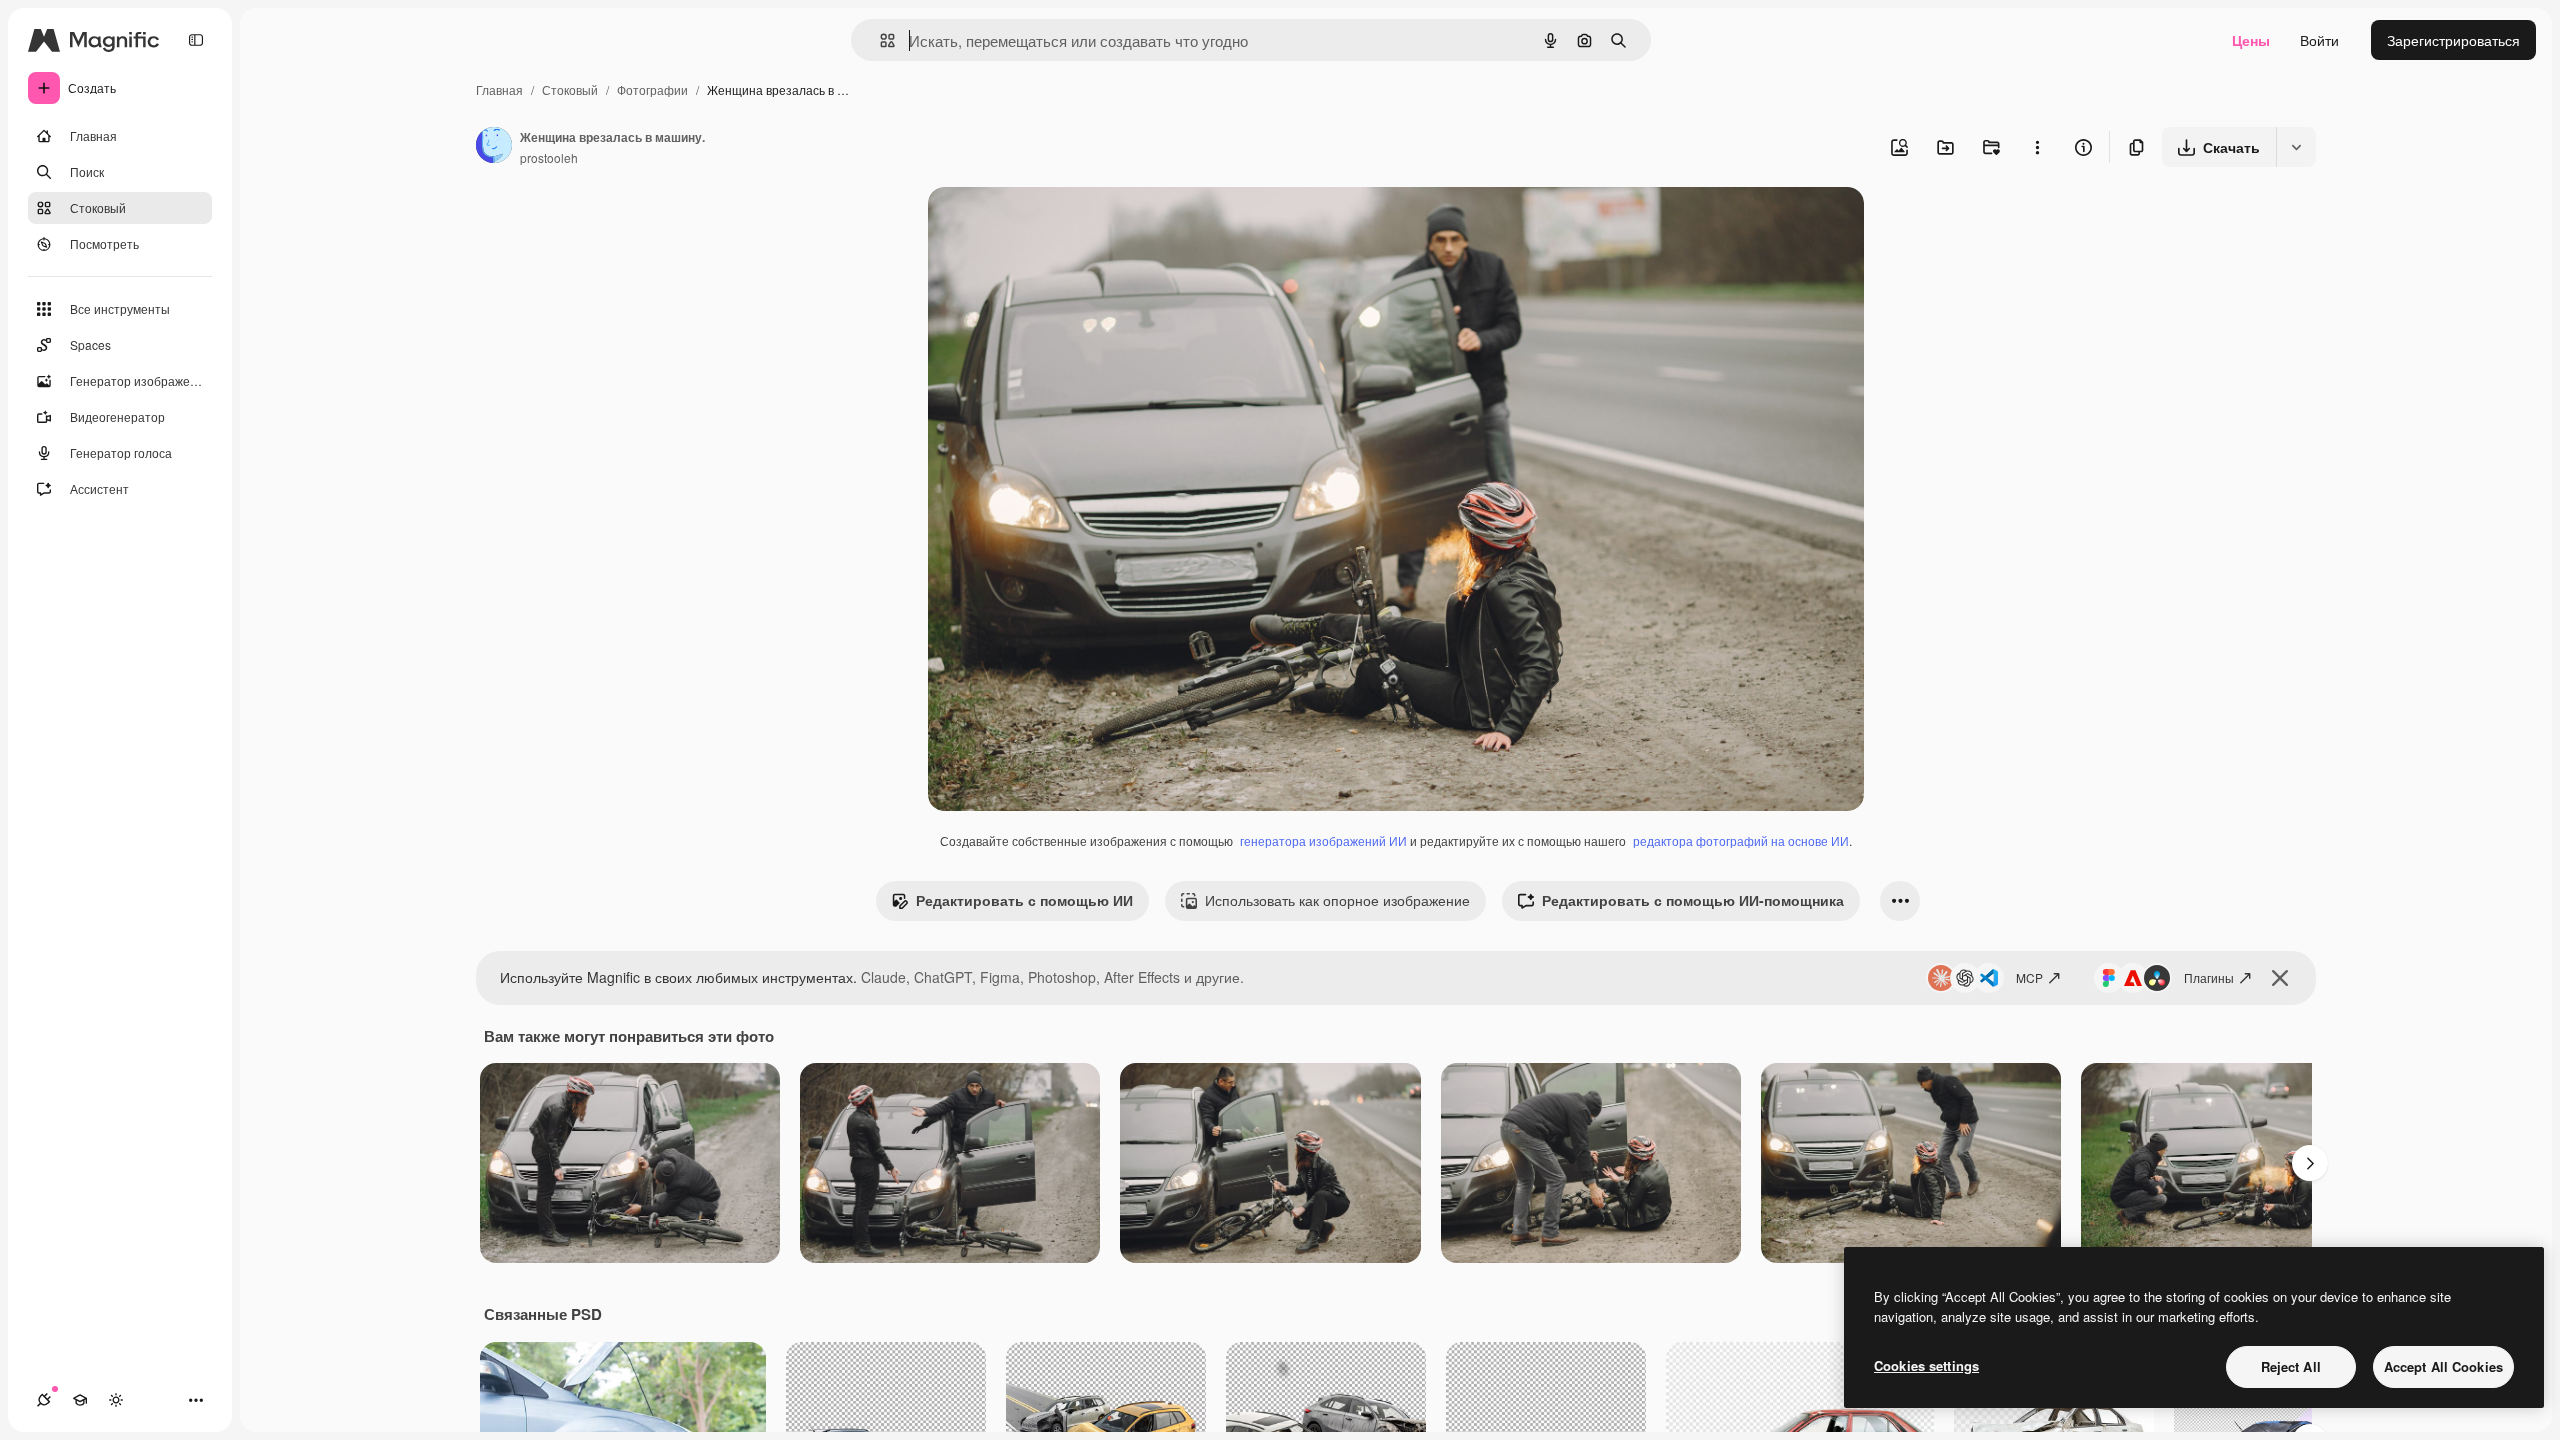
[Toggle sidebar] (196, 40)
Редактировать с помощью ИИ (1024, 900)
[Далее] (2310, 1163)
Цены (2251, 40)
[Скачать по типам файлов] (2296, 147)
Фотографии (652, 89)
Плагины (2209, 977)
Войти (2319, 40)
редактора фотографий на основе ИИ (1741, 840)
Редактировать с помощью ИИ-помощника (1693, 900)
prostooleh (549, 157)
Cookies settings (1926, 1365)
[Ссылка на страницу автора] (494, 147)
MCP (2029, 977)
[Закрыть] (2280, 978)
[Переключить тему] (116, 1400)
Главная (499, 89)
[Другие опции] (2037, 147)
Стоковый (570, 89)
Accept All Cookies (2443, 1366)
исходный (1062, 225)
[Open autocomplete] (879, 40)
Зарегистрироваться (2453, 40)
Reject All (2291, 1366)
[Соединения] (44, 1400)
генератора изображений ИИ (1323, 840)
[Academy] (80, 1400)
